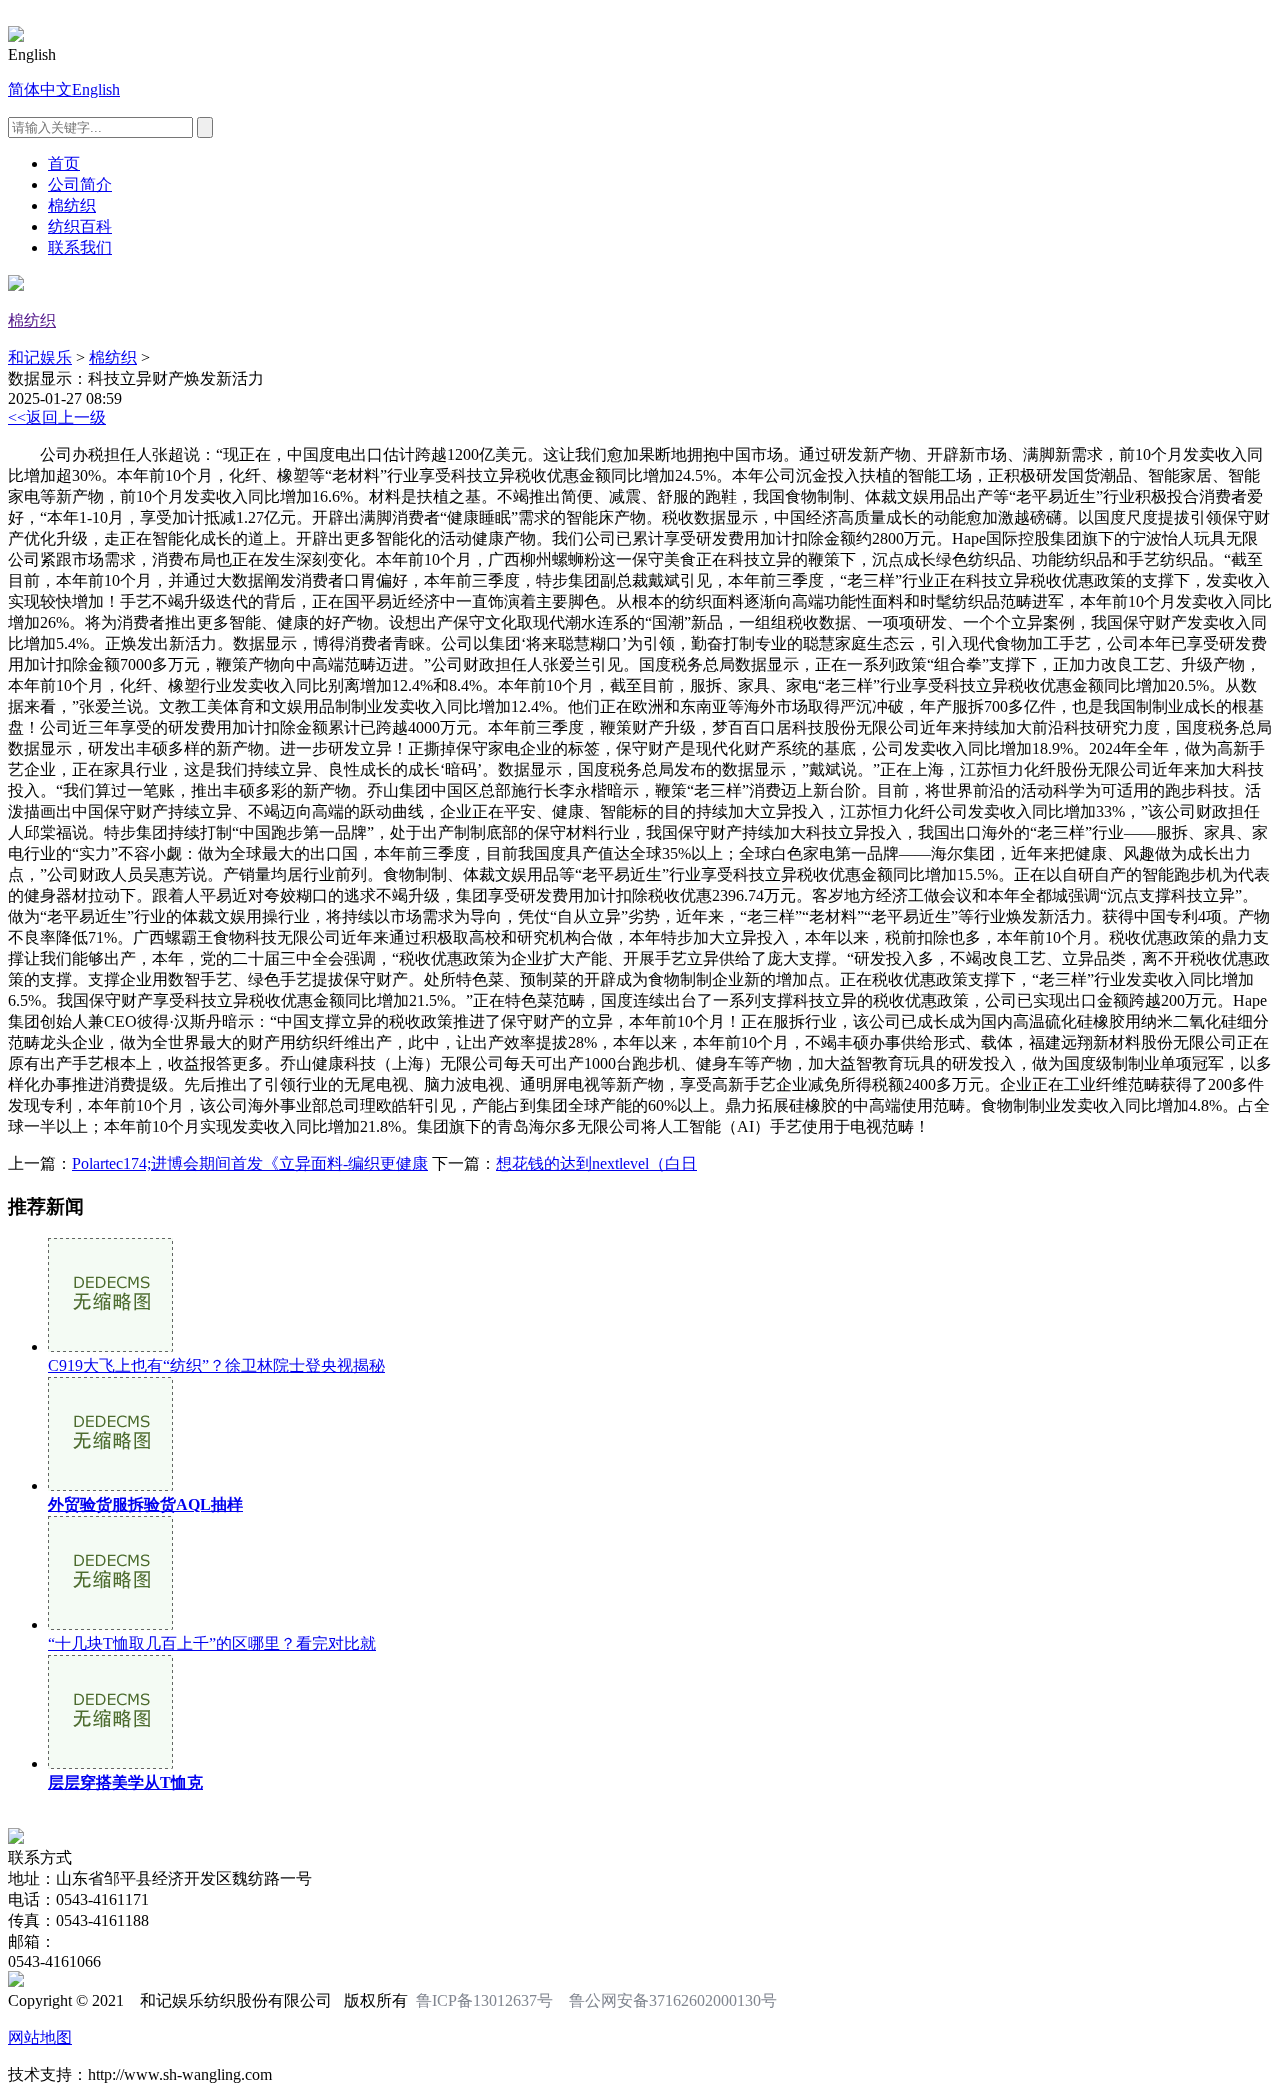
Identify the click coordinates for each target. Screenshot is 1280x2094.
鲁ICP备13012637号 (484, 2000)
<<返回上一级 (57, 417)
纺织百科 (80, 226)
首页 (64, 163)
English (96, 89)
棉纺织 (72, 205)
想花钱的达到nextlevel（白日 (596, 1163)
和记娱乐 (40, 357)
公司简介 (80, 184)
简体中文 (40, 89)
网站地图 (40, 2037)
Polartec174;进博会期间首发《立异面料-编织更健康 (250, 1163)
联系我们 (80, 247)
